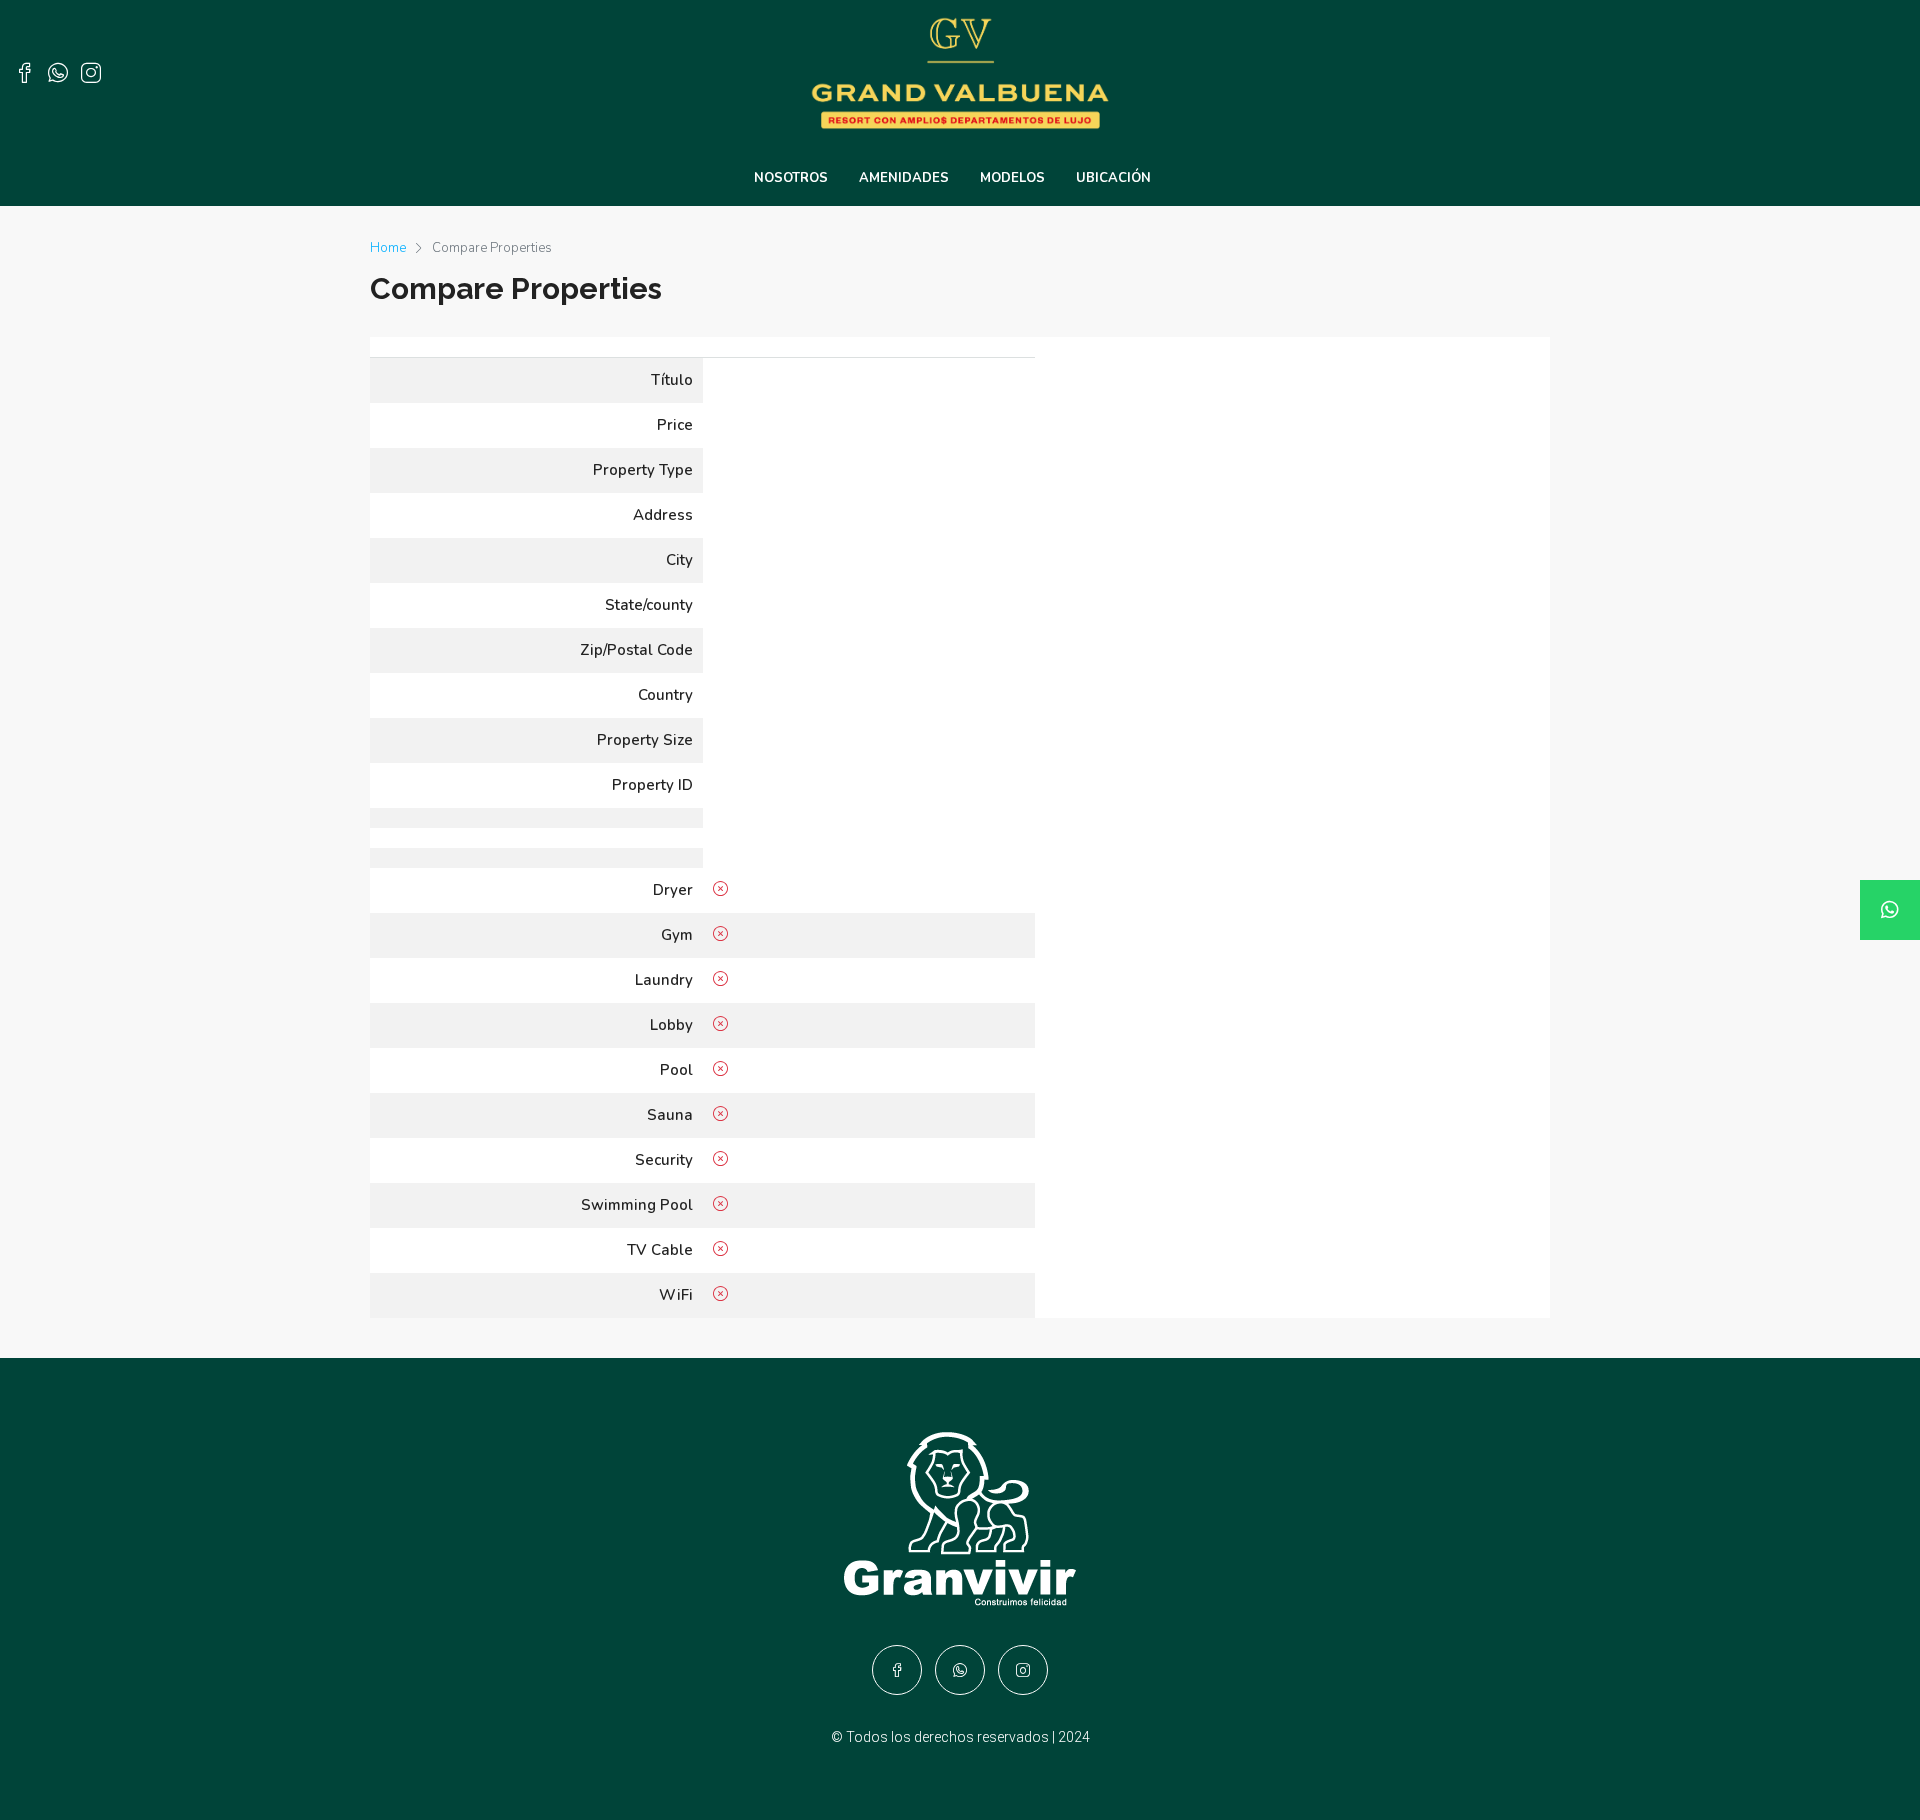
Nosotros (791, 178)
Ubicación (1113, 178)
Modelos (1012, 178)
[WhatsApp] (1890, 910)
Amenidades (904, 178)
